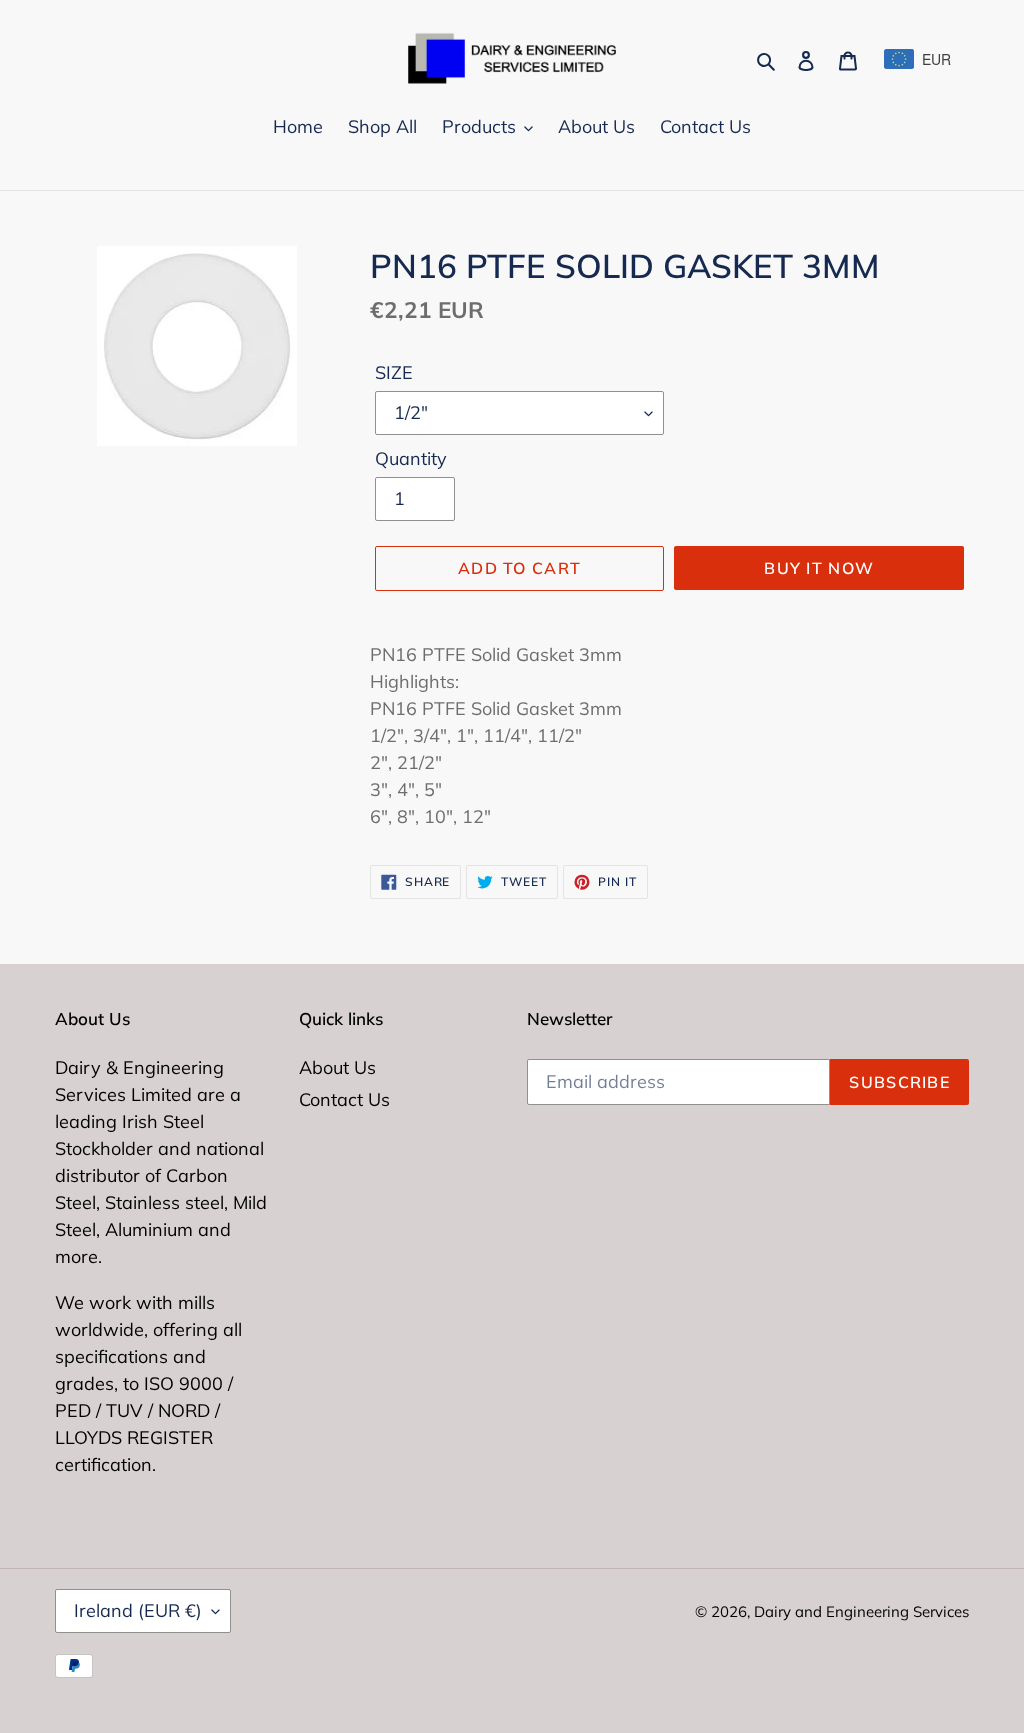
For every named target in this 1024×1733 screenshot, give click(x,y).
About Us (337, 1067)
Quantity (411, 458)
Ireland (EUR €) (138, 1610)
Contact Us (344, 1099)
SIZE (394, 372)
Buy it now (819, 568)
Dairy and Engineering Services (861, 1611)
